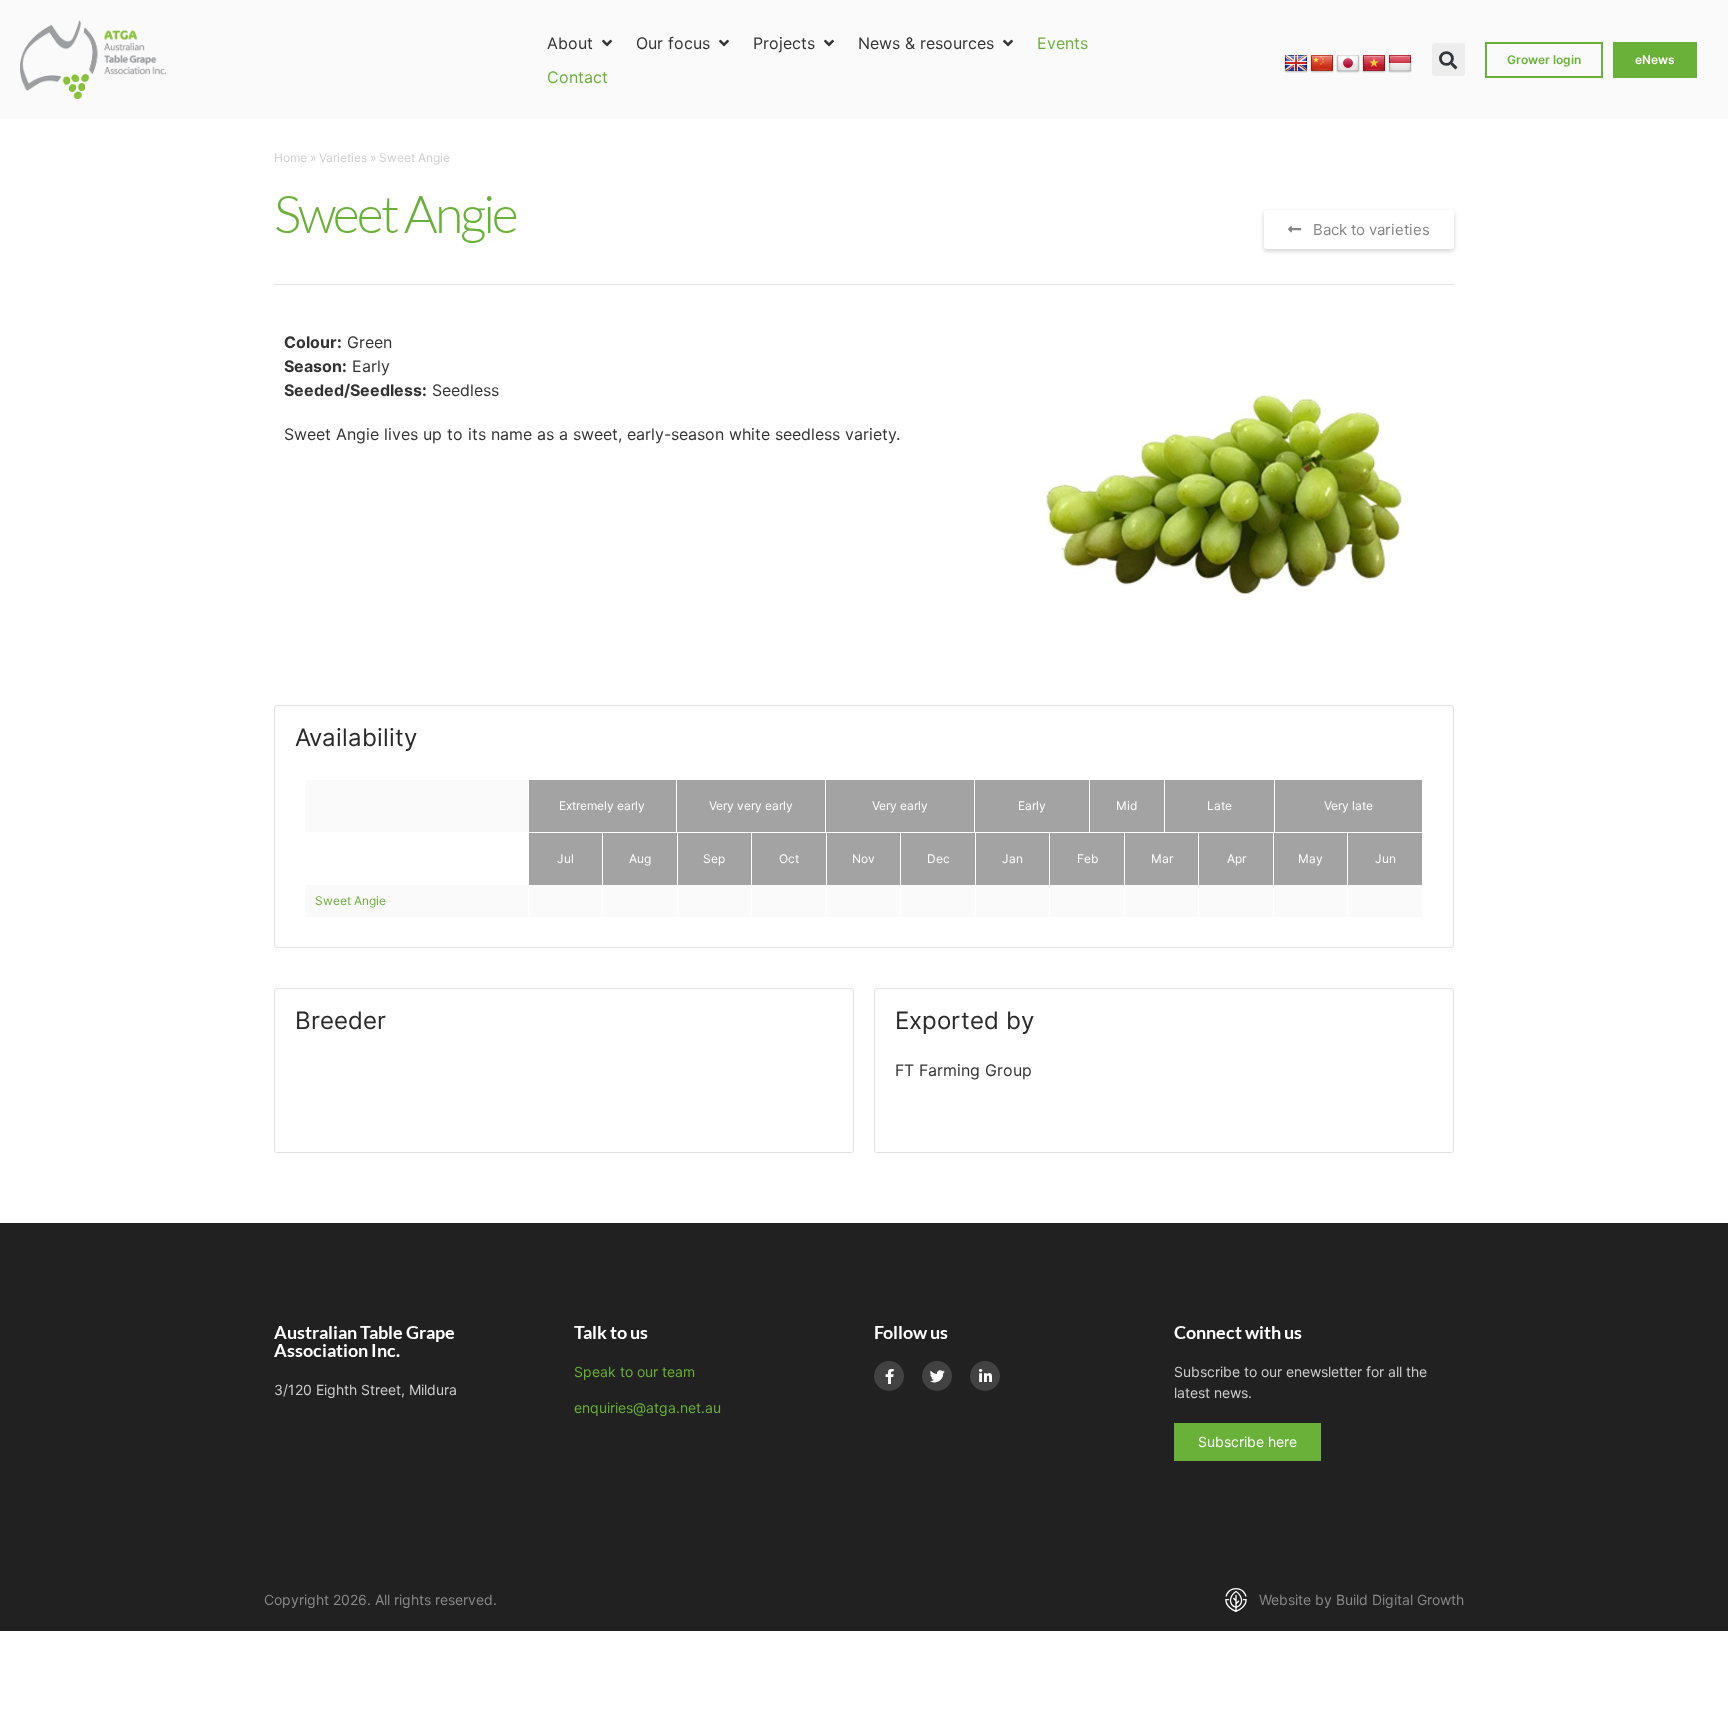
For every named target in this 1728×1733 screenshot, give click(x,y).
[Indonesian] (1400, 64)
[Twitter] (937, 1376)
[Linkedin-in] (985, 1376)
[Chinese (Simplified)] (1322, 64)
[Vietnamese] (1374, 64)
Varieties (343, 157)
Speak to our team (634, 1371)
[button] (581, 43)
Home (290, 157)
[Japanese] (1348, 64)
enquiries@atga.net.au (647, 1407)
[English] (1296, 64)
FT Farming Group (963, 1070)
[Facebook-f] (889, 1376)
